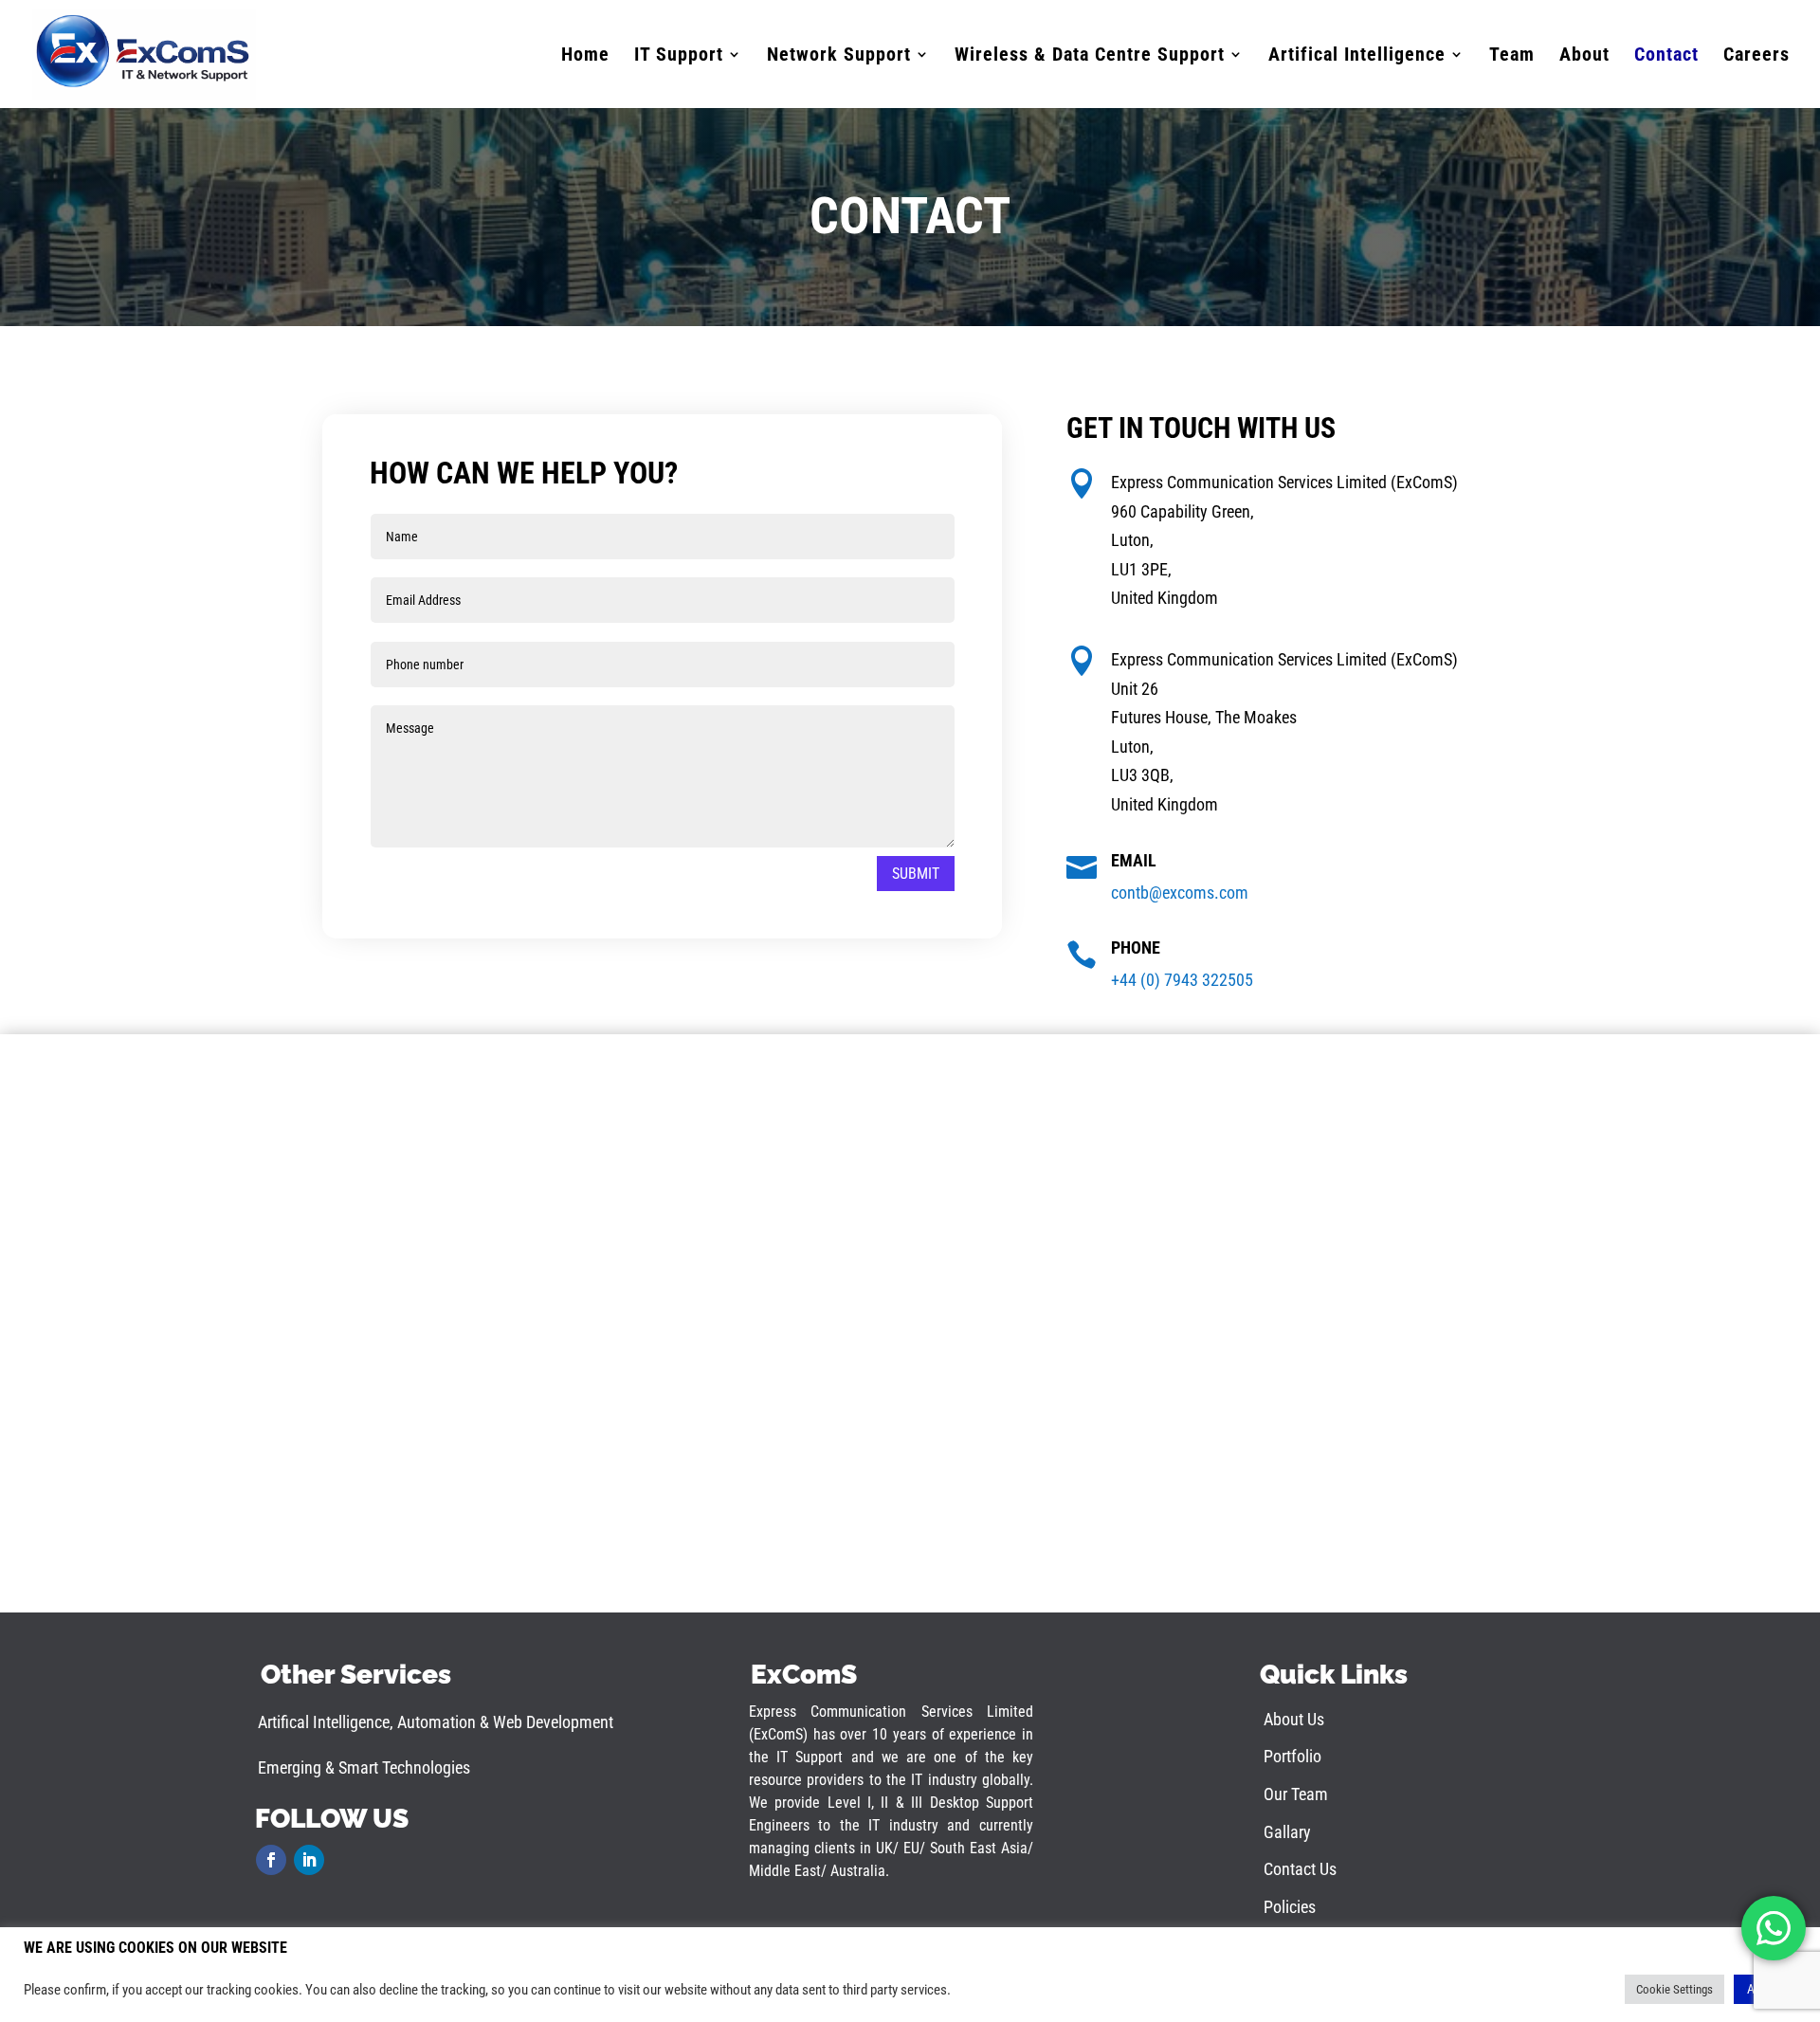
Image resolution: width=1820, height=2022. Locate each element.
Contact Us (1300, 1869)
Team (1512, 56)
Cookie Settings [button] (1674, 1989)
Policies (1290, 1907)
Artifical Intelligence (1357, 56)
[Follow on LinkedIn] (309, 1860)
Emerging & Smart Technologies (364, 1767)
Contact (1666, 56)
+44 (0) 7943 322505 (1182, 980)
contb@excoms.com (1180, 893)
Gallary (1287, 1832)
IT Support (679, 56)
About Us (1294, 1719)
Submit (916, 874)
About (1584, 56)
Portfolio (1292, 1756)
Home (585, 56)
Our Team (1296, 1794)
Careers (1756, 56)
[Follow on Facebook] (271, 1860)
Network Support (839, 56)
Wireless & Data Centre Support (1090, 56)
